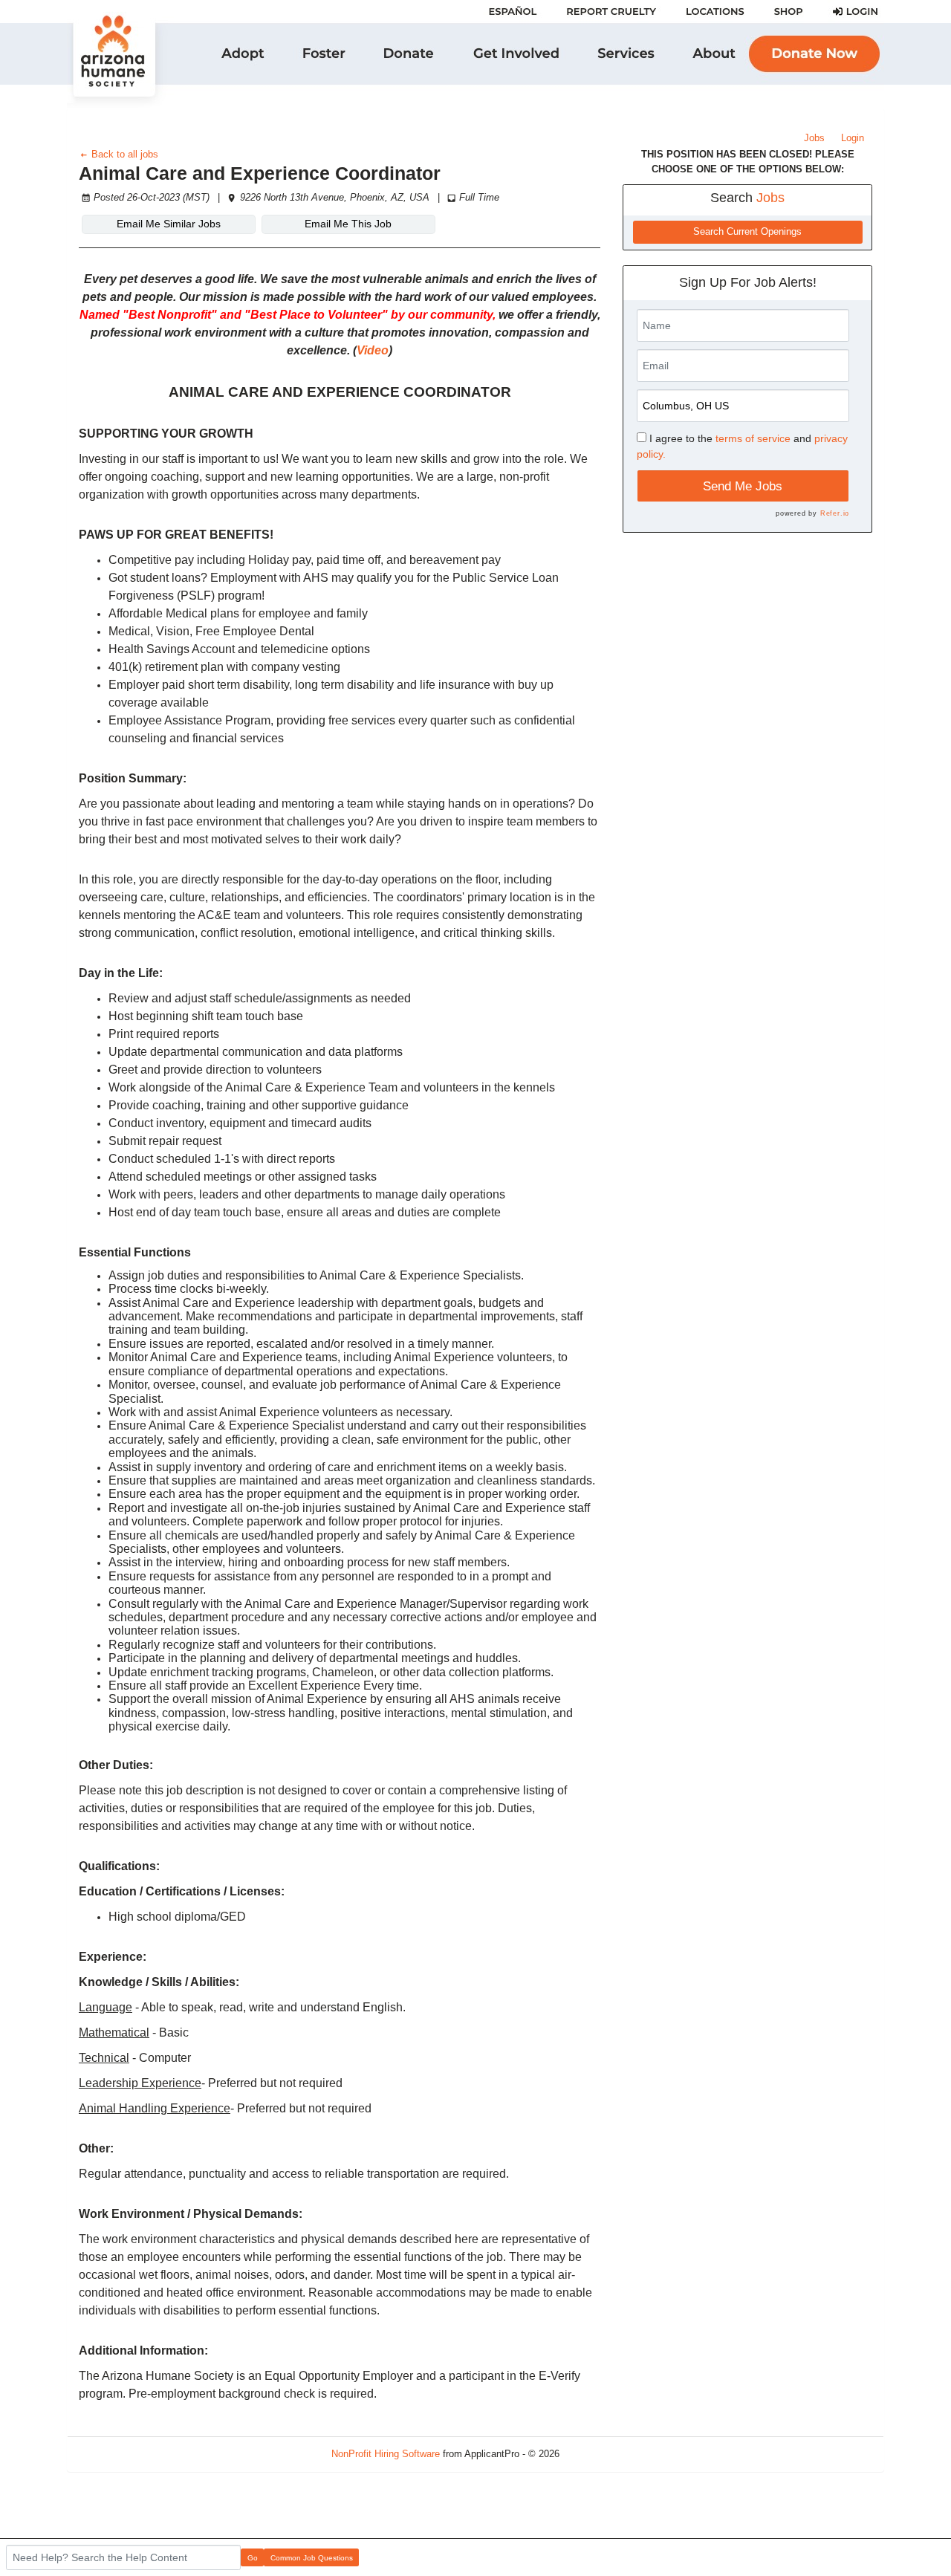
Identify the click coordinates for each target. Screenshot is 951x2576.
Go (253, 2558)
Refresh (603, 2454)
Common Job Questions (312, 2558)
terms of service (753, 438)
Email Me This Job (348, 224)
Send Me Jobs (743, 486)
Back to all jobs (123, 154)
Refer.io (835, 513)
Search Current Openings (747, 232)
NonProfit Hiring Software (386, 2454)
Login (853, 138)
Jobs (814, 138)
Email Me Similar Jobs (169, 224)
